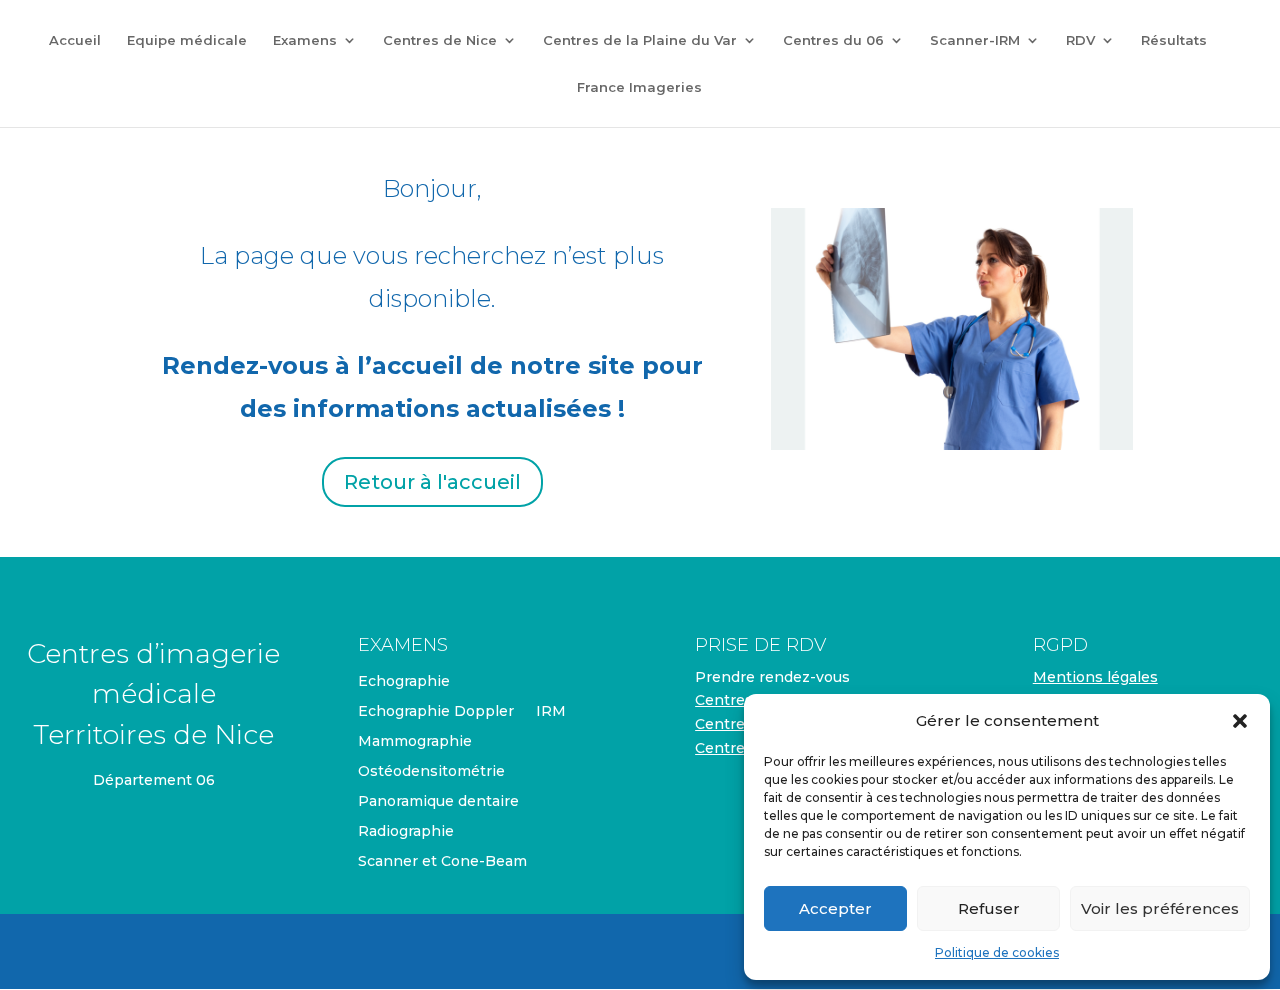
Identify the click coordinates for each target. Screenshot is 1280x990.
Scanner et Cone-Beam (442, 862)
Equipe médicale (187, 40)
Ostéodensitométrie (431, 772)
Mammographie (415, 742)
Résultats (1174, 40)
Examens (305, 40)
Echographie (404, 682)
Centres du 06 (833, 40)
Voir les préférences (1160, 908)
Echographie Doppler (436, 712)
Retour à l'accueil (432, 482)
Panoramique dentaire (438, 802)
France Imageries (639, 87)
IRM (551, 712)
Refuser (989, 908)
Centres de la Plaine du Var (640, 40)
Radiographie (406, 832)
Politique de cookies (997, 952)
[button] (1240, 721)
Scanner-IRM (975, 40)
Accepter (835, 908)
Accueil (75, 40)
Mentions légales (1095, 677)
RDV (1080, 40)
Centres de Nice (440, 40)
